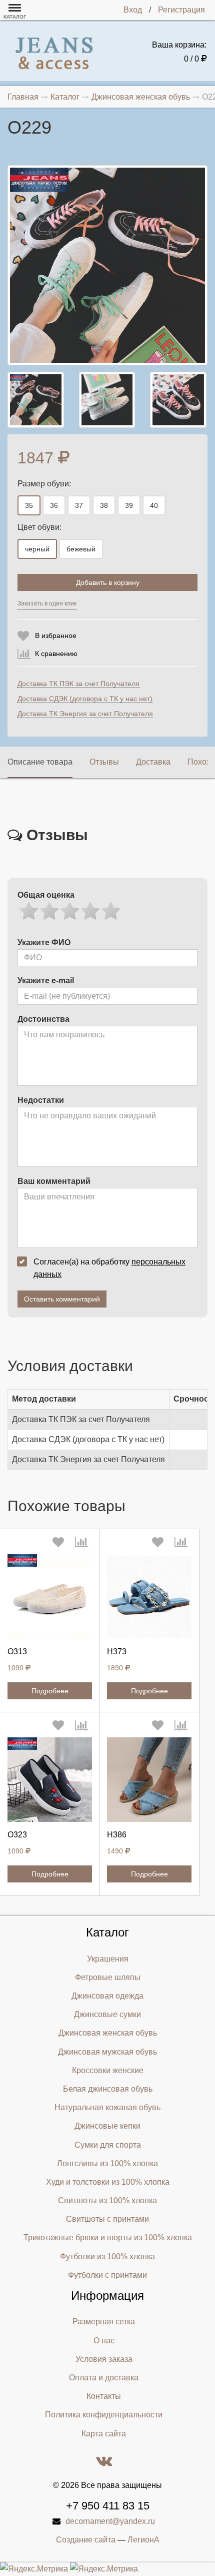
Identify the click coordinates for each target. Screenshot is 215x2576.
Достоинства (43, 1019)
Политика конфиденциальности (104, 2415)
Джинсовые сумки (107, 2014)
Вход (133, 10)
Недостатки (41, 1100)
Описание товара (40, 762)
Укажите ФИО (44, 942)
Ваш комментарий (54, 1181)
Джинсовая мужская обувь (107, 2052)
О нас (104, 2341)
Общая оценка (46, 895)
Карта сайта (104, 2434)
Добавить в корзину (108, 582)
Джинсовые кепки (107, 2126)
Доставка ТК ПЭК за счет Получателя (78, 684)
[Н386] (149, 1780)
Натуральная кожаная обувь (107, 2107)
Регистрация (181, 10)
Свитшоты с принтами (107, 2219)
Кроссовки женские (108, 2070)
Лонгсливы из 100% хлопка (107, 2163)
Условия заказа (104, 2359)
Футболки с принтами (107, 2275)
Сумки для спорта (108, 2145)
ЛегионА (143, 2540)
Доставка (153, 762)
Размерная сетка (104, 2322)
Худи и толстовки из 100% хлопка (108, 2182)
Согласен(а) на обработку (109, 1268)
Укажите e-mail (46, 981)
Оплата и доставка (104, 2378)
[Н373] (149, 1596)
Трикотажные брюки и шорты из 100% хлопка (108, 2237)
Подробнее (50, 1691)
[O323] (50, 1780)
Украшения (108, 1959)
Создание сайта (86, 2540)
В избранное (56, 635)
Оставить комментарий (62, 1299)
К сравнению (56, 654)
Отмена (135, 606)
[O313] (50, 1596)
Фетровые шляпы (108, 1977)
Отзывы (104, 762)
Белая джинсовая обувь (108, 2089)
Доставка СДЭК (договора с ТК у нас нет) (85, 699)
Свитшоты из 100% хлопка (107, 2200)
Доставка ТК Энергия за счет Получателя (85, 714)
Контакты (104, 2396)
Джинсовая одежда (107, 1996)
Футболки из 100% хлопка (107, 2257)
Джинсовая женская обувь (108, 2033)
